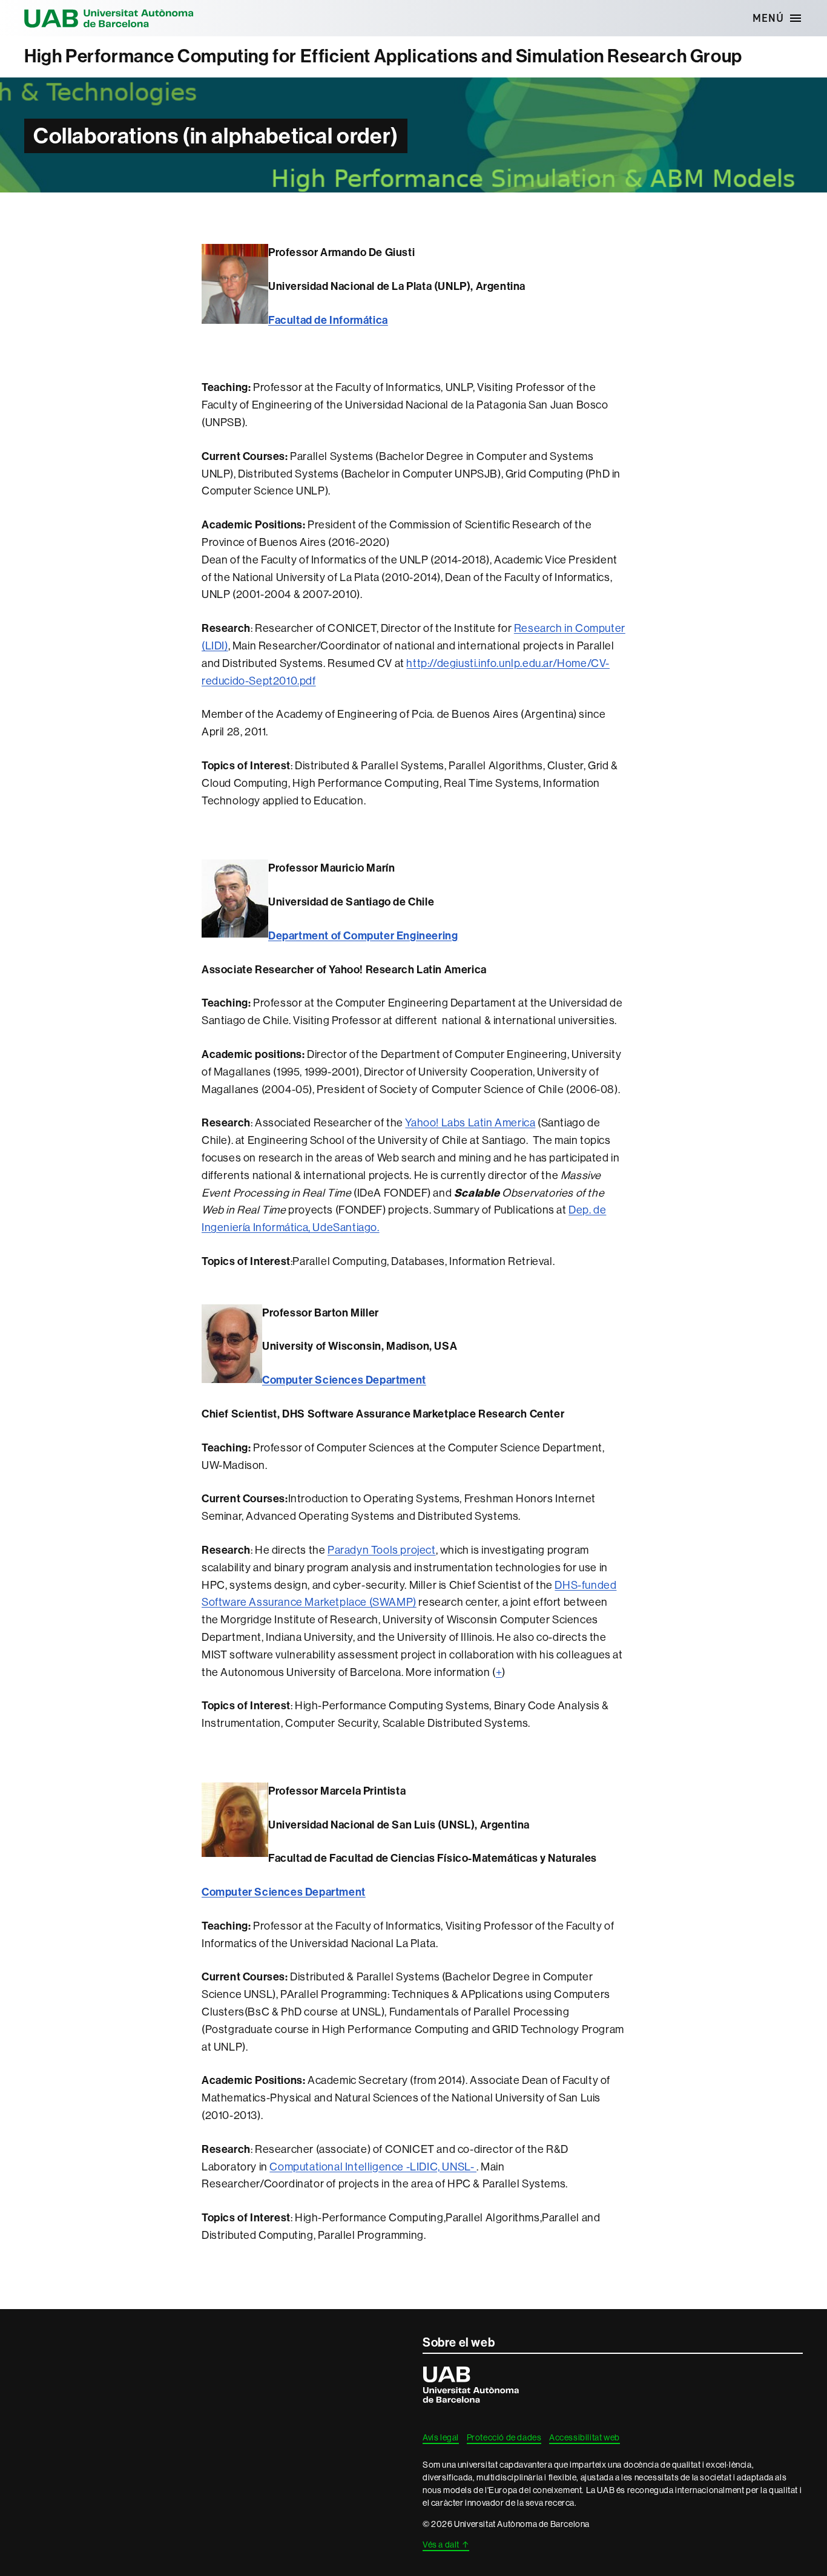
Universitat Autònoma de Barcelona (109, 18)
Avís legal (441, 2437)
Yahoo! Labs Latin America (470, 1122)
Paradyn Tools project (382, 1550)
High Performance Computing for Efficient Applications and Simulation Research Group (383, 56)
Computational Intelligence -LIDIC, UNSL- (373, 2167)
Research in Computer (570, 628)
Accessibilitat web (585, 2437)
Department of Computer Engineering (363, 936)
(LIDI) (215, 646)
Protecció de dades (504, 2437)
